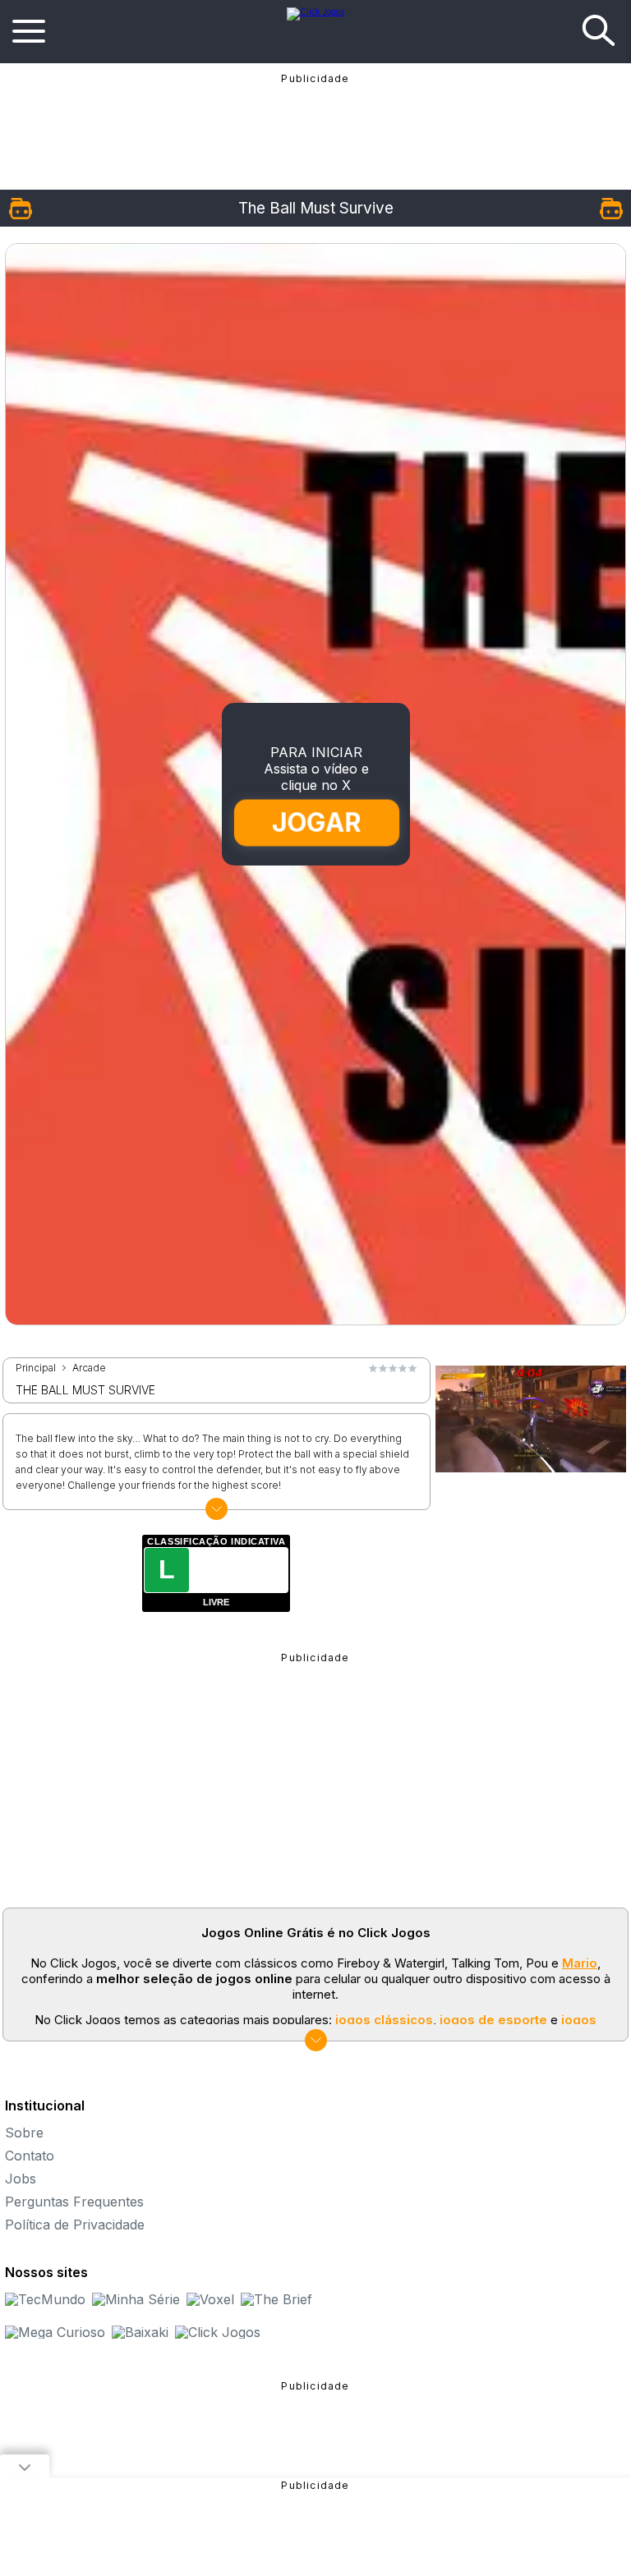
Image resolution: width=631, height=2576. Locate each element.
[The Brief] (276, 2299)
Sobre (24, 2133)
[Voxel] (210, 2299)
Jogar (317, 822)
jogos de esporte (493, 2020)
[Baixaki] (140, 2332)
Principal (36, 1368)
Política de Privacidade (75, 2225)
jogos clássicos (384, 2020)
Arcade (89, 1368)
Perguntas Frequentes (74, 2202)
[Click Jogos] (315, 11)
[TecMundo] (45, 2299)
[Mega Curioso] (55, 2332)
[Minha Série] (136, 2299)
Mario (580, 1963)
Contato (30, 2156)
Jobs (21, 2179)
